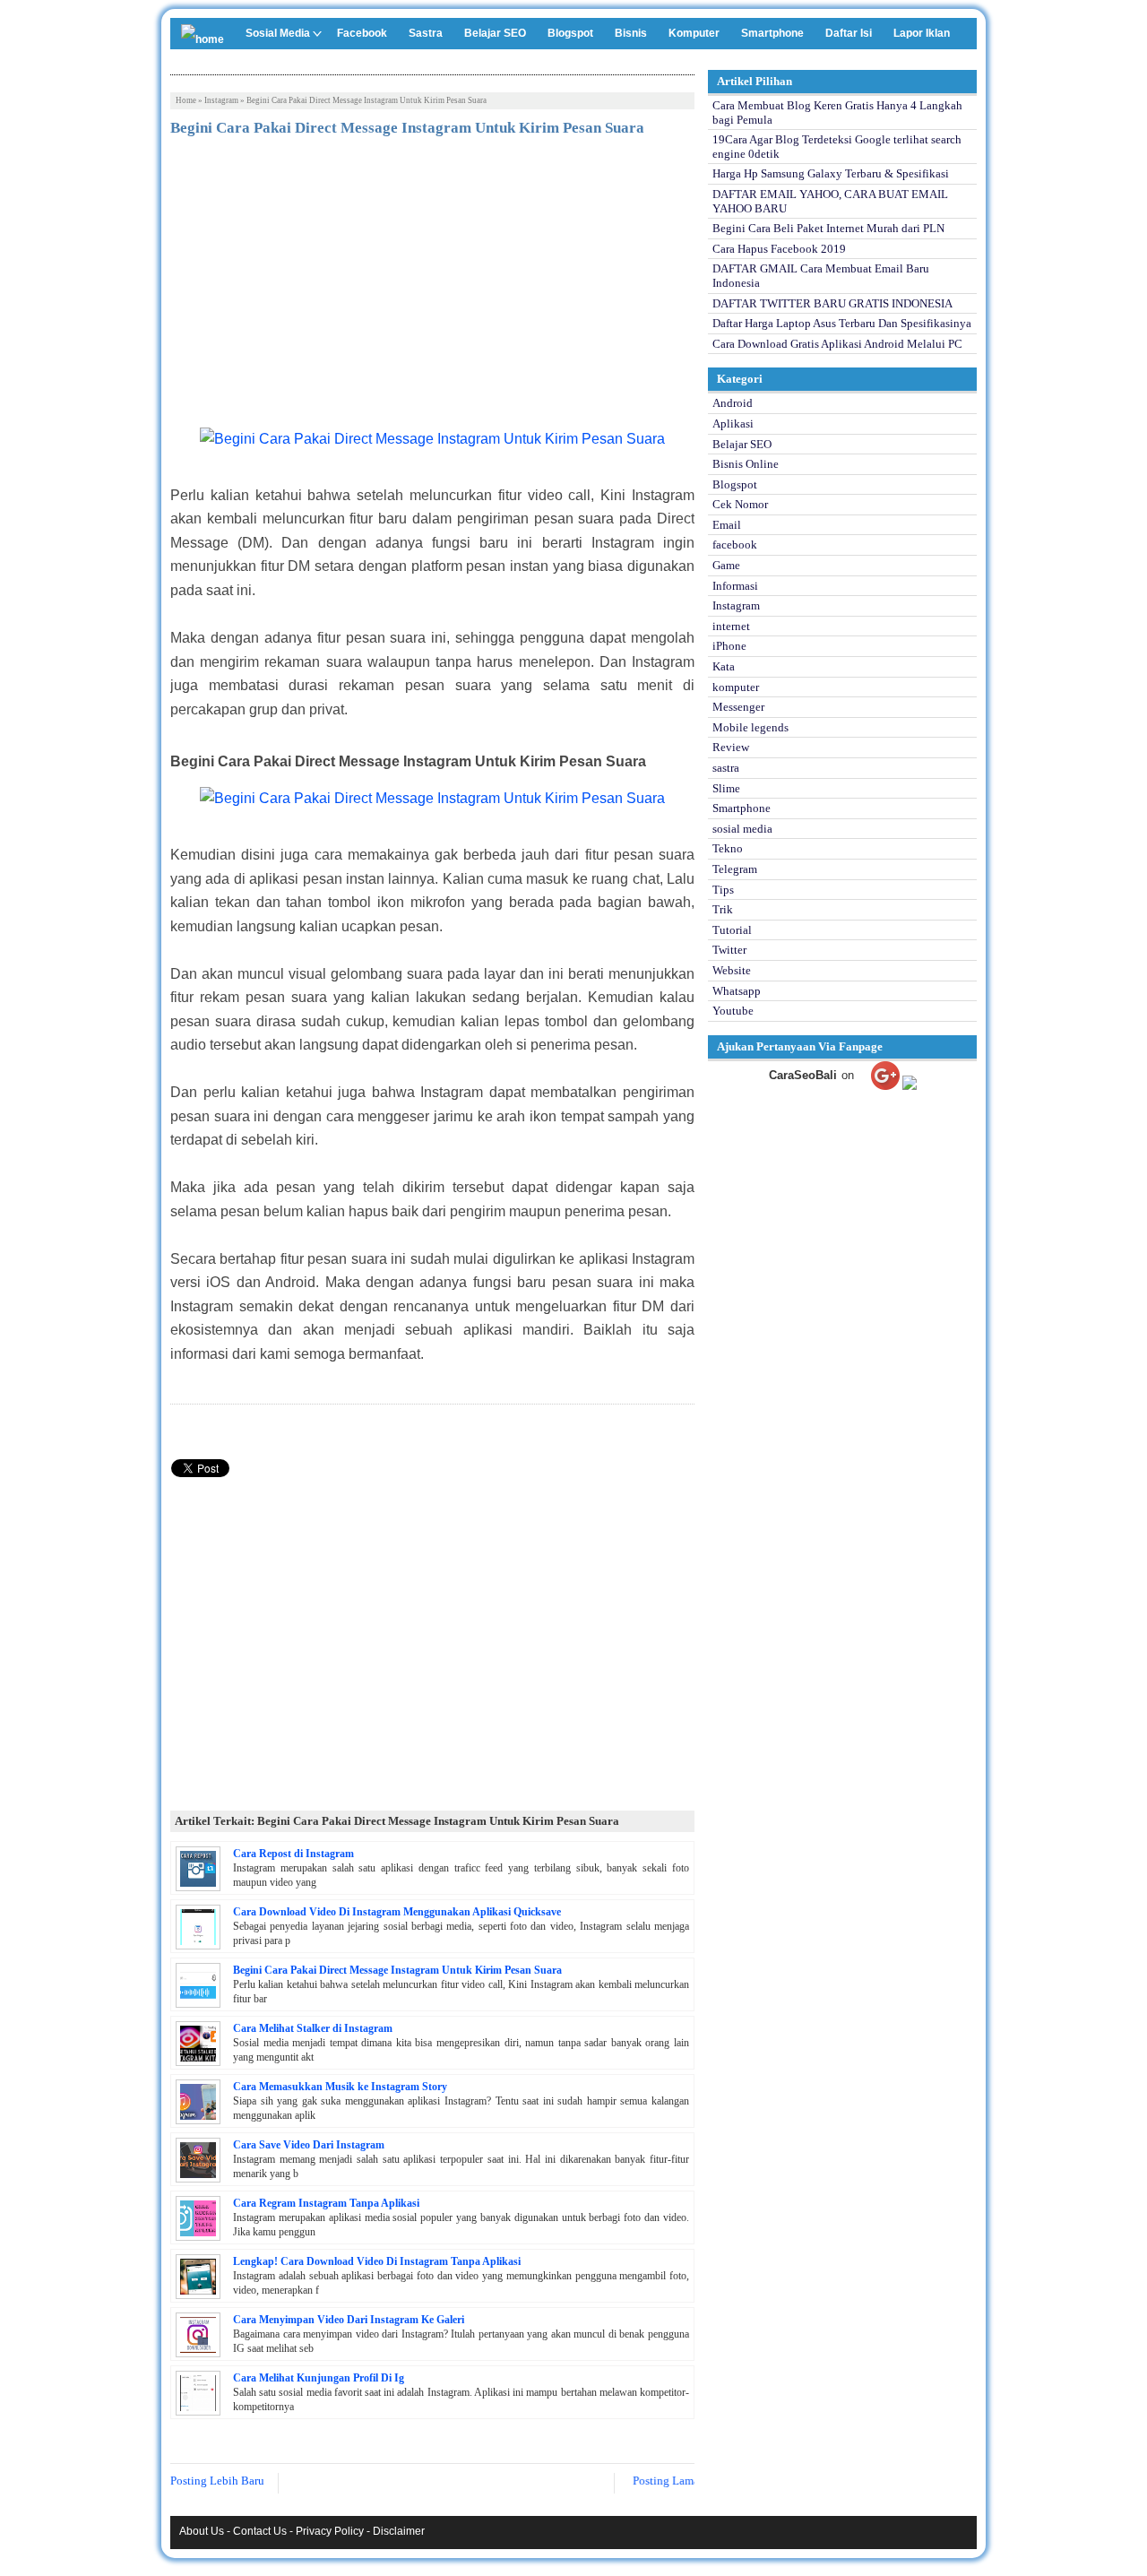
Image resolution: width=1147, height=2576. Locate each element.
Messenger (738, 707)
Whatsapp (737, 991)
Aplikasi (733, 424)
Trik (723, 909)
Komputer (694, 33)
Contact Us (260, 2531)
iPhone (729, 646)
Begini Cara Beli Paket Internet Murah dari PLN (828, 228)
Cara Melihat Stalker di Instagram (313, 2028)
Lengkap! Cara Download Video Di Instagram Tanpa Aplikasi (377, 2261)
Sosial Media (278, 33)
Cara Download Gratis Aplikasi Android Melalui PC (837, 344)
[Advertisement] (432, 284)
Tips (723, 890)
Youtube (733, 1011)
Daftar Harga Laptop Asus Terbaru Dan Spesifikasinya (842, 323)
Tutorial (732, 930)
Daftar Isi (849, 33)
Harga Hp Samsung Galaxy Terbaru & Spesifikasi (831, 173)
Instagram (221, 100)
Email (727, 525)
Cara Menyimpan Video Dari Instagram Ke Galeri (349, 2320)
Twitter (729, 950)
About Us (202, 2531)
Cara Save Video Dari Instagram (309, 2145)
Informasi (735, 586)
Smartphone (772, 33)
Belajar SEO (495, 33)
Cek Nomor (740, 504)
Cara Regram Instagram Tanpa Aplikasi (326, 2203)
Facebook (362, 33)
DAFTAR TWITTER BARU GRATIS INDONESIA (832, 303)
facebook (735, 545)
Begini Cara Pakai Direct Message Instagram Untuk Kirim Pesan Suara (397, 1970)
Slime (726, 788)
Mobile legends (750, 727)
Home (186, 100)
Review (731, 747)
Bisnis (631, 33)
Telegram (735, 869)
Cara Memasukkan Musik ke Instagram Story (340, 2087)
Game (726, 565)
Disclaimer (399, 2531)
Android (733, 403)
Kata (724, 666)
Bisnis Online (746, 464)
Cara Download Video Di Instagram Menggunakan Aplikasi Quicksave (397, 1912)
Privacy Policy (330, 2531)
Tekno (728, 848)
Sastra (426, 33)
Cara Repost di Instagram (293, 1854)
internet (731, 626)
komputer (736, 687)
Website (732, 970)
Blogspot (570, 33)
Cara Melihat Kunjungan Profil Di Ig (319, 2378)
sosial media (742, 829)
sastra (726, 768)
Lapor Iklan (922, 33)
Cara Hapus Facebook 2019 (779, 249)
